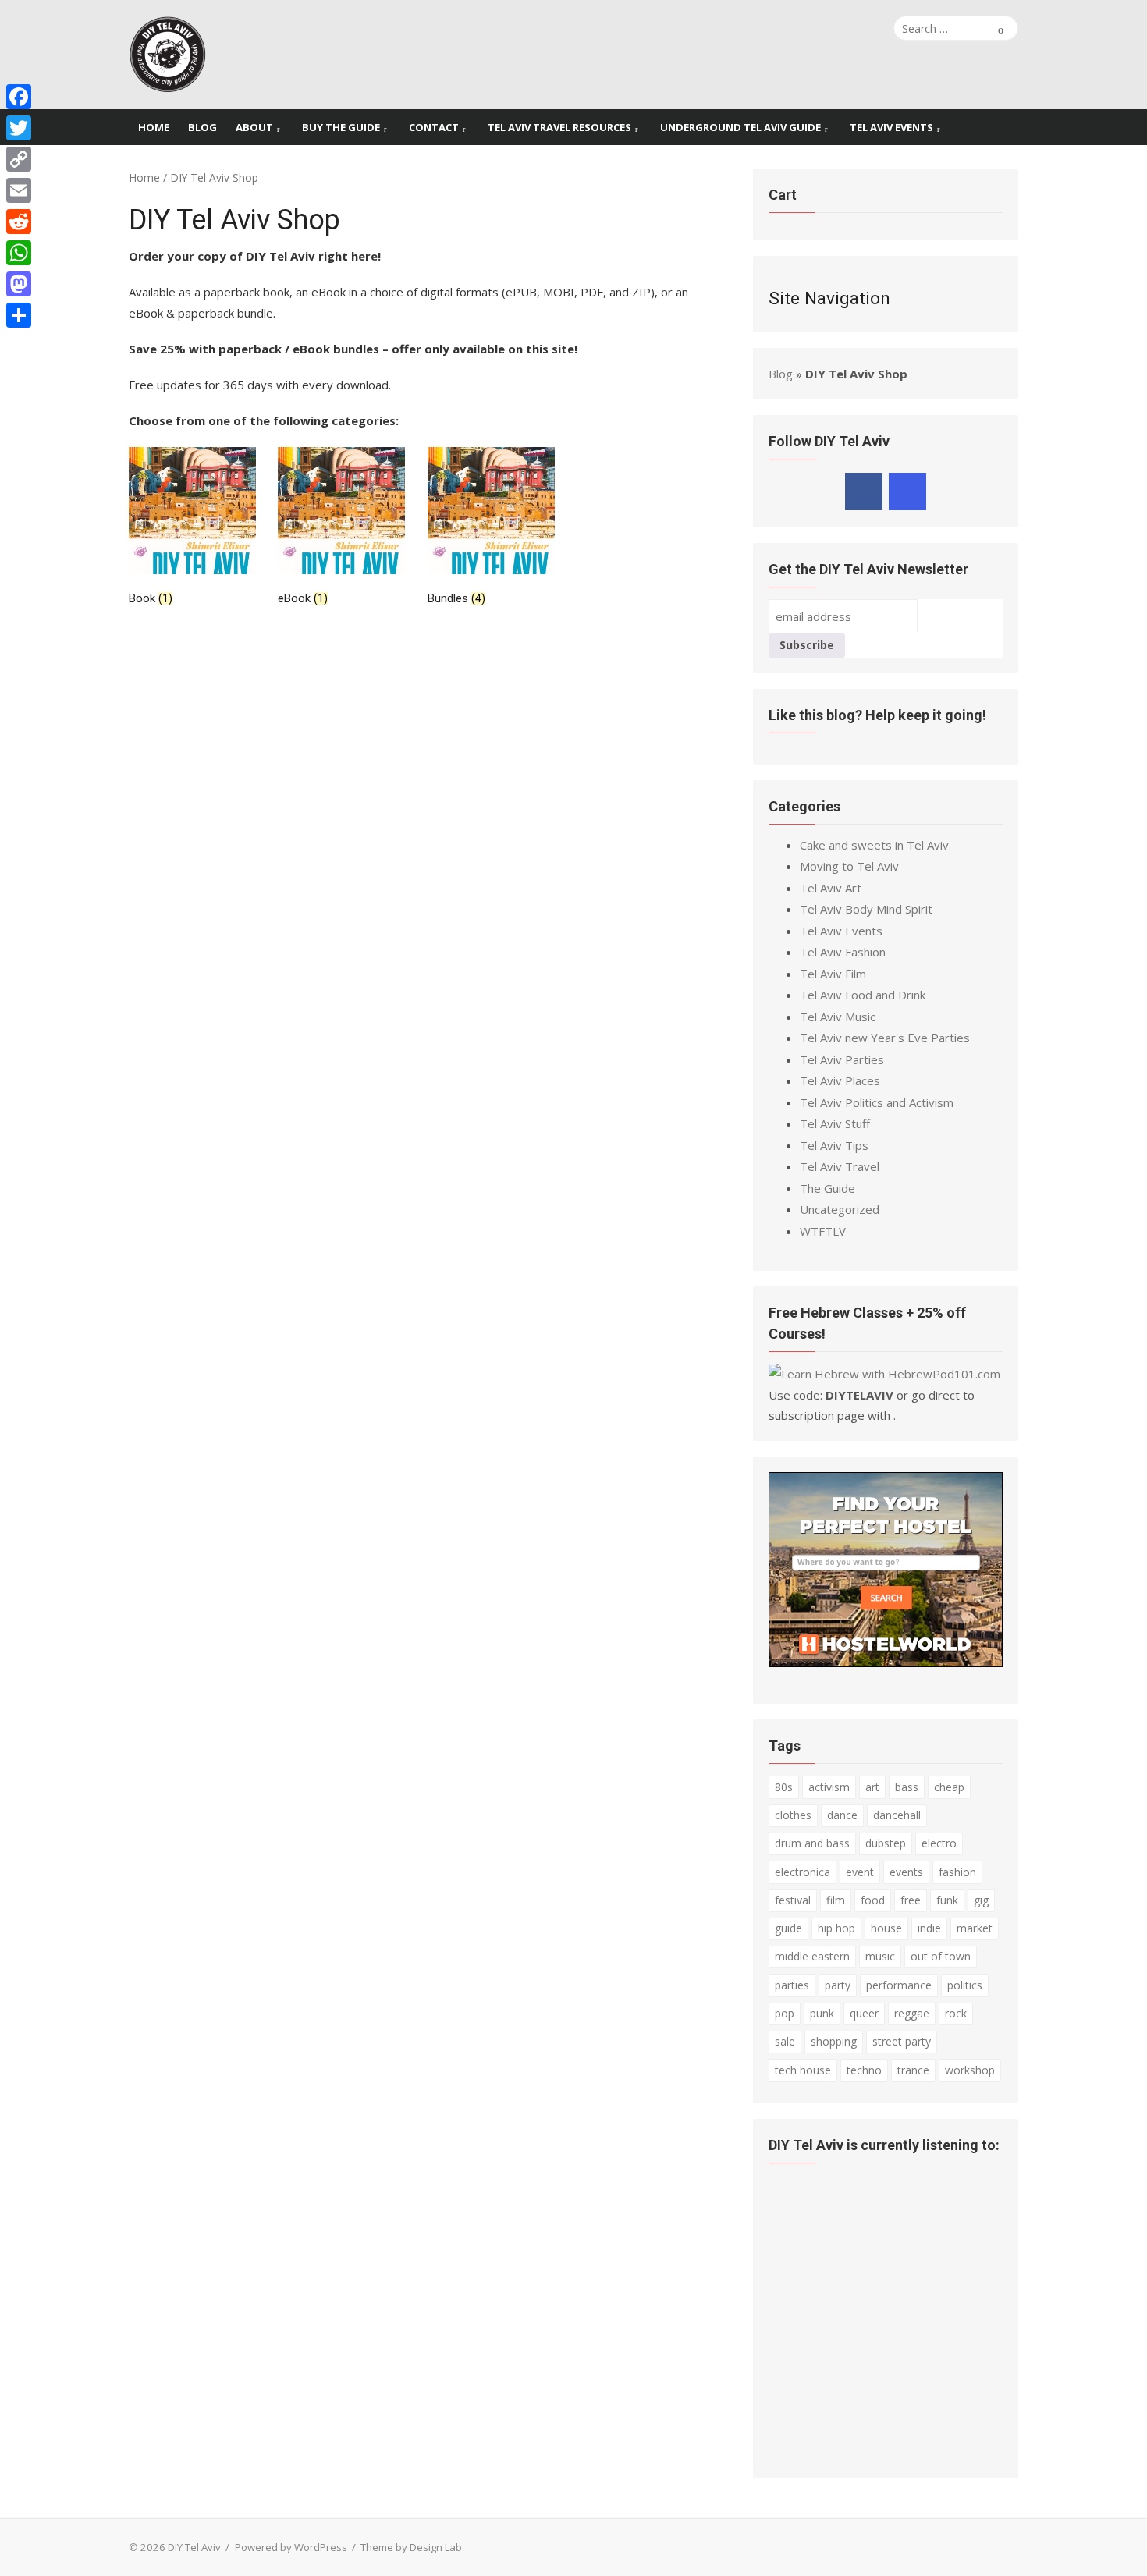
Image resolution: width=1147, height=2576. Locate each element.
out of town (941, 1956)
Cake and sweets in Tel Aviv (874, 845)
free (911, 1900)
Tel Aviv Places (840, 1080)
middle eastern (812, 1956)
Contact (434, 127)
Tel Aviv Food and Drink (863, 995)
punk (822, 2013)
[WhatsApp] (19, 253)
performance (899, 1985)
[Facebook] (19, 97)
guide (788, 1928)
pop (785, 2013)
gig (981, 1900)
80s (784, 1787)
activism (829, 1787)
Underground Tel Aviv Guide (740, 127)
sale (785, 2041)
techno (864, 2070)
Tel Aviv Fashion (843, 952)
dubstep (886, 1843)
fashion (957, 1872)
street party (902, 2041)
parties (792, 1985)
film (836, 1900)
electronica (803, 1872)
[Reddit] (19, 222)
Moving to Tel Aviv (849, 866)
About (254, 127)
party (838, 1985)
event (860, 1872)
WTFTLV (823, 1231)
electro (939, 1843)
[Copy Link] (19, 159)
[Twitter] (19, 128)
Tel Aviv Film (833, 974)
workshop (970, 2070)
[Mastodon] (19, 284)
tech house (803, 2070)
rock (956, 2013)
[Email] (19, 190)
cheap (949, 1787)
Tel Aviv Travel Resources (559, 127)
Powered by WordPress (291, 2547)
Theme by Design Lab (411, 2547)
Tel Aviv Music (838, 1017)
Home (154, 127)
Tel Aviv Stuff (835, 1123)
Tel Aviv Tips (834, 1145)
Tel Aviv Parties (842, 1059)
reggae (912, 2013)
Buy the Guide (341, 127)
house (886, 1928)
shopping (834, 2041)
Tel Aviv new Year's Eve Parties (885, 1038)
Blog (202, 127)
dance (842, 1815)
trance (913, 2070)
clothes (793, 1815)
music (880, 1956)
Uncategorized (840, 1209)
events (906, 1872)
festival (793, 1900)
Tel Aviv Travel (840, 1166)
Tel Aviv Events (891, 127)
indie (929, 1928)
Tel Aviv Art (831, 888)
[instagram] (907, 491)
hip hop (836, 1928)
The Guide (827, 1188)
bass (907, 1787)
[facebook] (864, 491)
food (873, 1900)
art (872, 1787)
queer (864, 2013)
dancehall (897, 1815)
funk (947, 1900)
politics (965, 1985)
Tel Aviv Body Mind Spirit (866, 909)
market (975, 1928)
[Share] (19, 315)
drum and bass (812, 1843)
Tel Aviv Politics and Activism (877, 1102)
